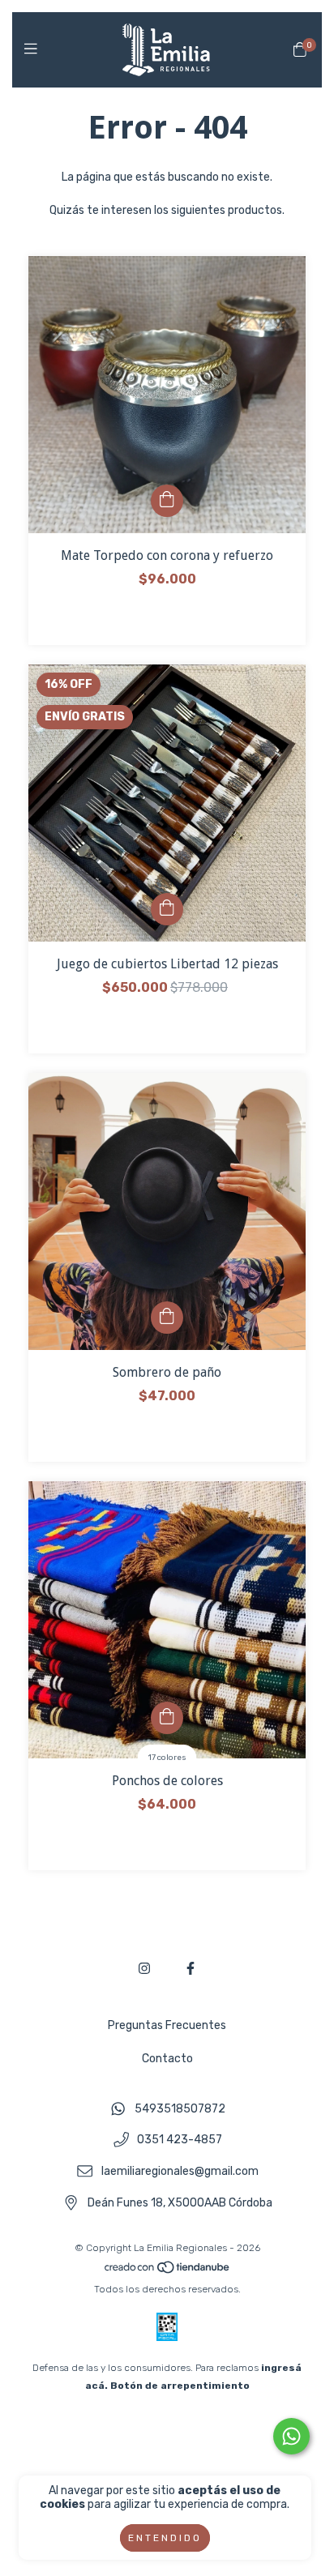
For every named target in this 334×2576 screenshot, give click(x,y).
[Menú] (34, 49)
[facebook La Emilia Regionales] (191, 1969)
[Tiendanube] (168, 2271)
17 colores (167, 1758)
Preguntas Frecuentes (167, 2025)
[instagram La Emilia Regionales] (144, 1969)
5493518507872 (180, 2109)
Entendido (165, 2538)
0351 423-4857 (180, 2140)
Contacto (167, 2059)
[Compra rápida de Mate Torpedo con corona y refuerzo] (167, 501)
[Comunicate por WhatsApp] (291, 2436)
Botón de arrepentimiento (180, 2386)
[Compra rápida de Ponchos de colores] (167, 1718)
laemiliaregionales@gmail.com (180, 2171)
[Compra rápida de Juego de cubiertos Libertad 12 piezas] (167, 909)
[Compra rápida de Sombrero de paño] (167, 1318)
